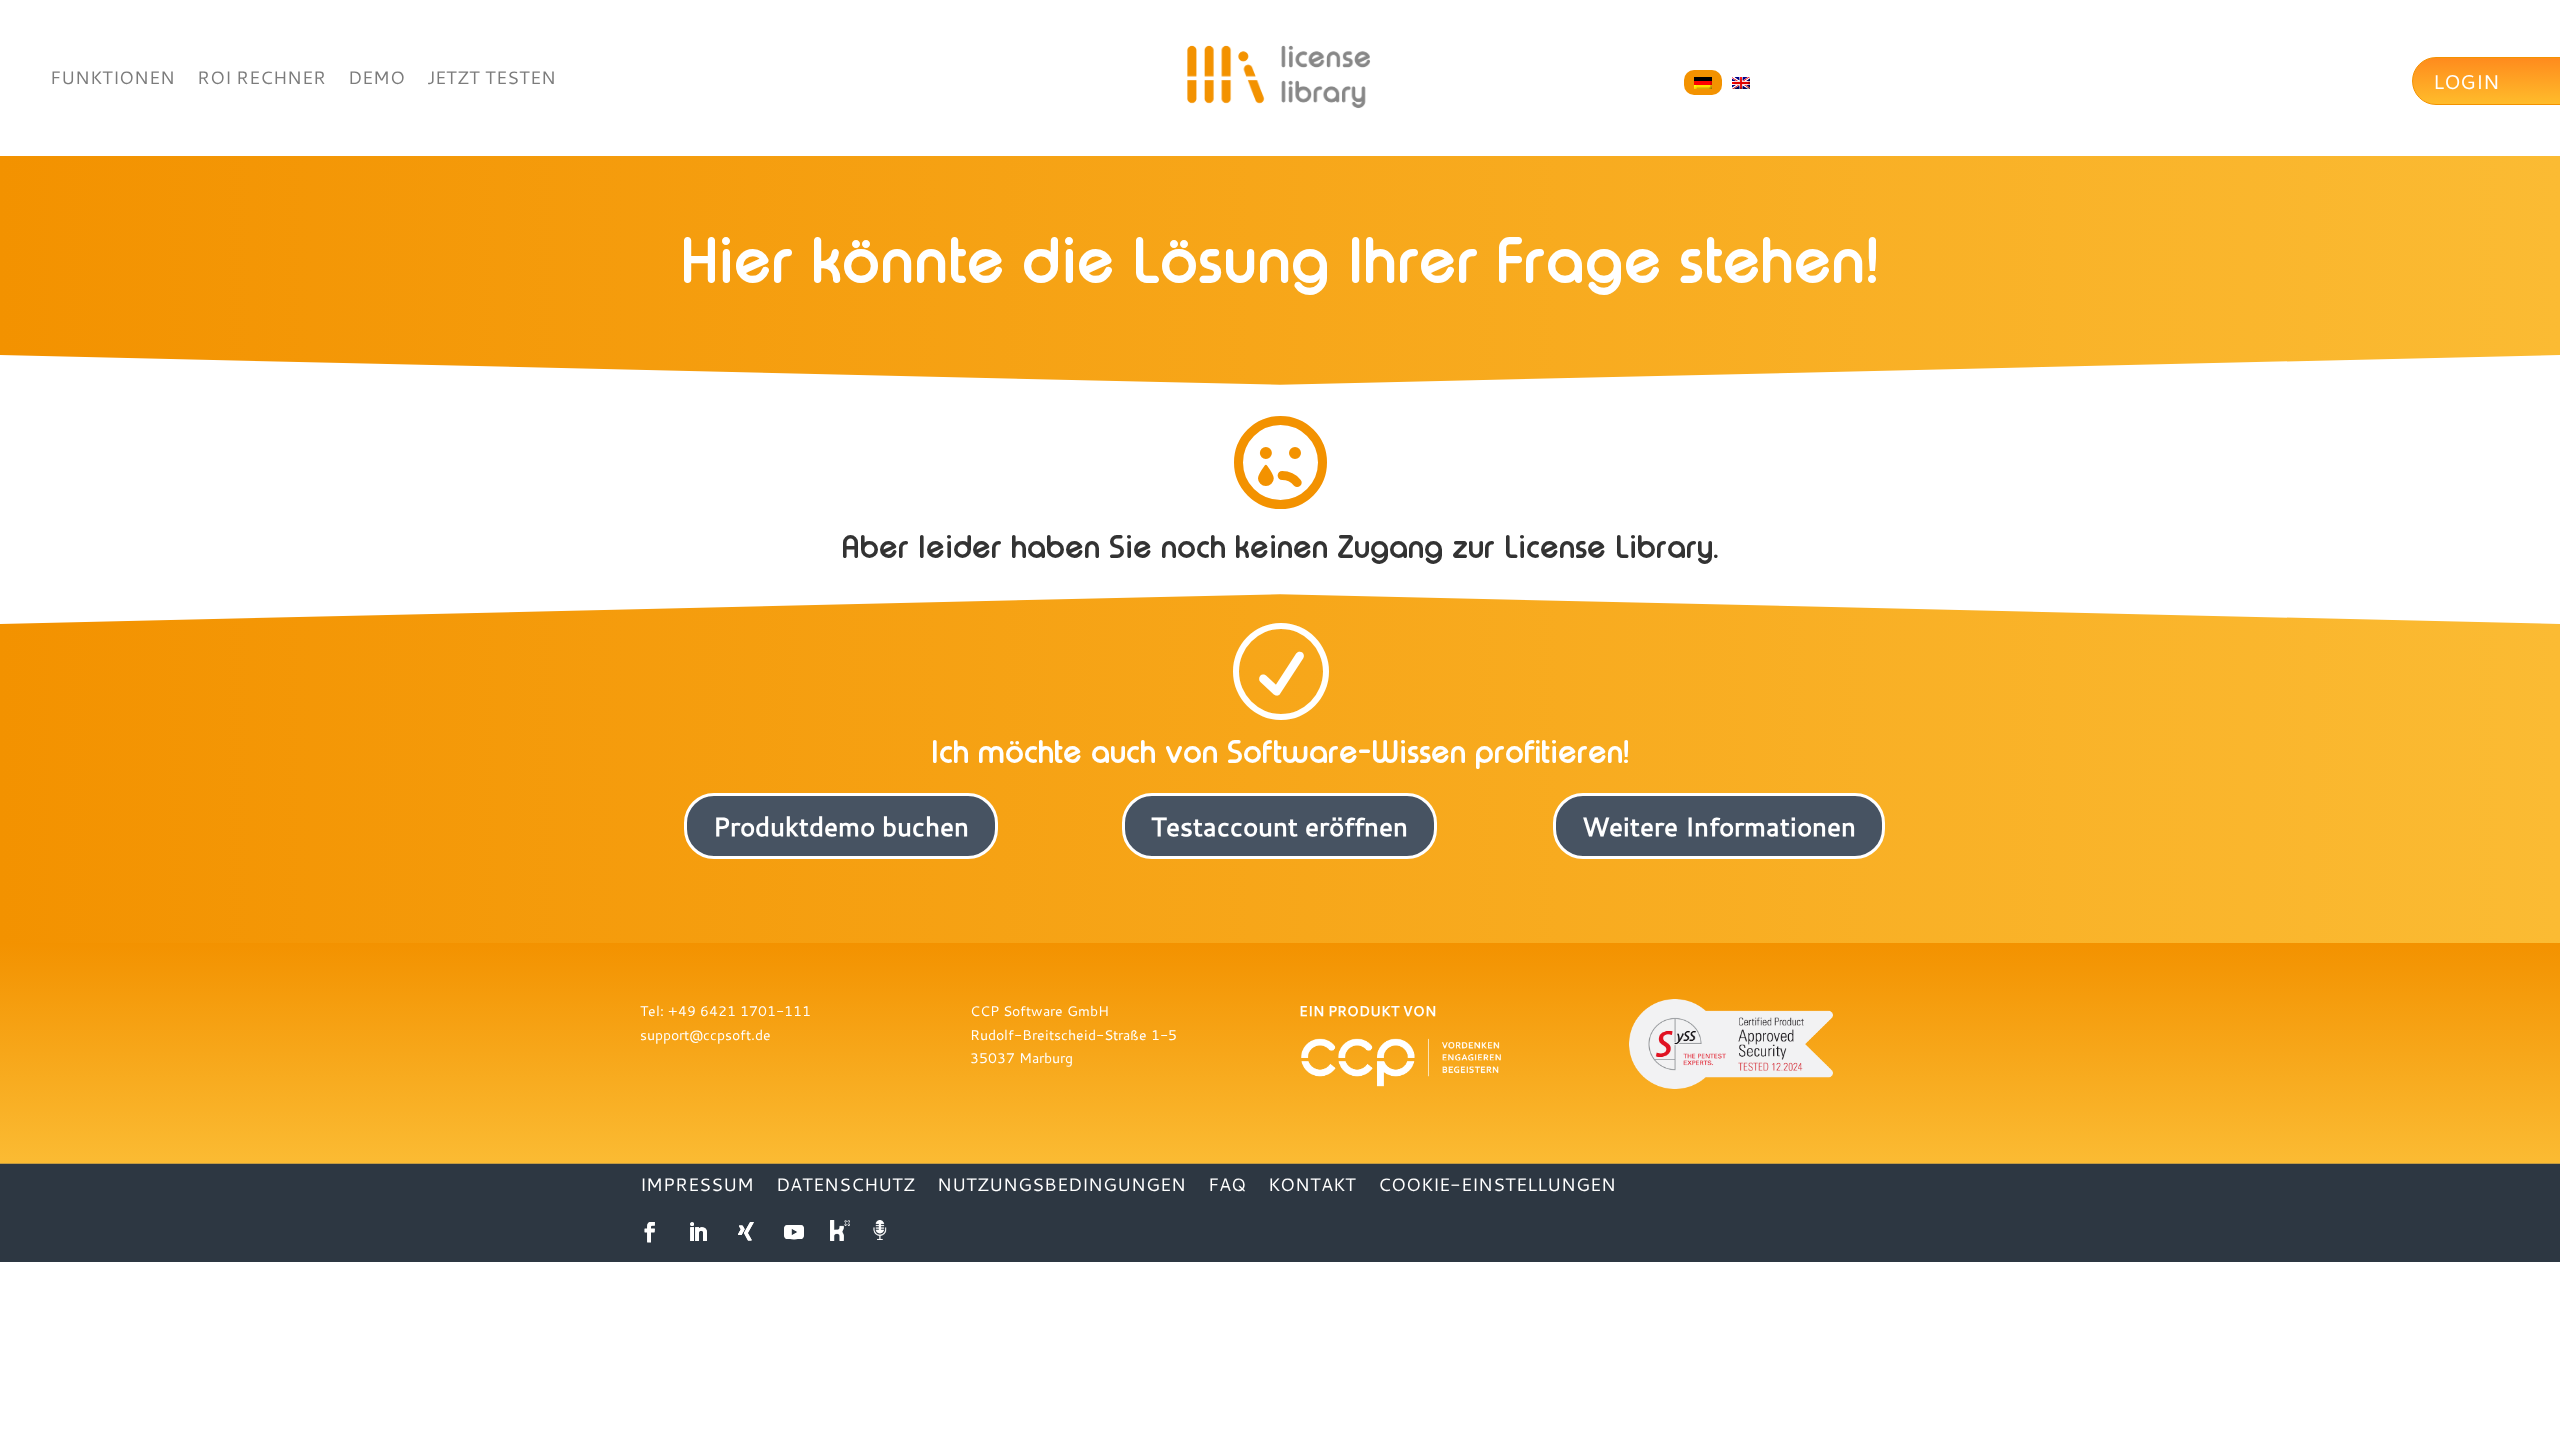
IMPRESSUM (697, 1186)
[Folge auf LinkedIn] (698, 1232)
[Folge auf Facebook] (650, 1232)
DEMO (376, 79)
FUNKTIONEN (112, 79)
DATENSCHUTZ (845, 1186)
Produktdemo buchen (841, 826)
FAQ (1227, 1186)
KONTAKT (1312, 1186)
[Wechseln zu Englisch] (1741, 83)
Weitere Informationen (1719, 826)
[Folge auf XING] (746, 1232)
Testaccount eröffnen (1279, 826)
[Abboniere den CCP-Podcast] (882, 1232)
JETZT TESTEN (491, 79)
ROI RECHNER (261, 79)
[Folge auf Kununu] (842, 1232)
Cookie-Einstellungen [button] (1497, 1186)
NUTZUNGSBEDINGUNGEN (1061, 1186)
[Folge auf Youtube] (794, 1232)
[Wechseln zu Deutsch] (1703, 83)
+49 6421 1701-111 (739, 1010)
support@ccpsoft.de (705, 1034)
